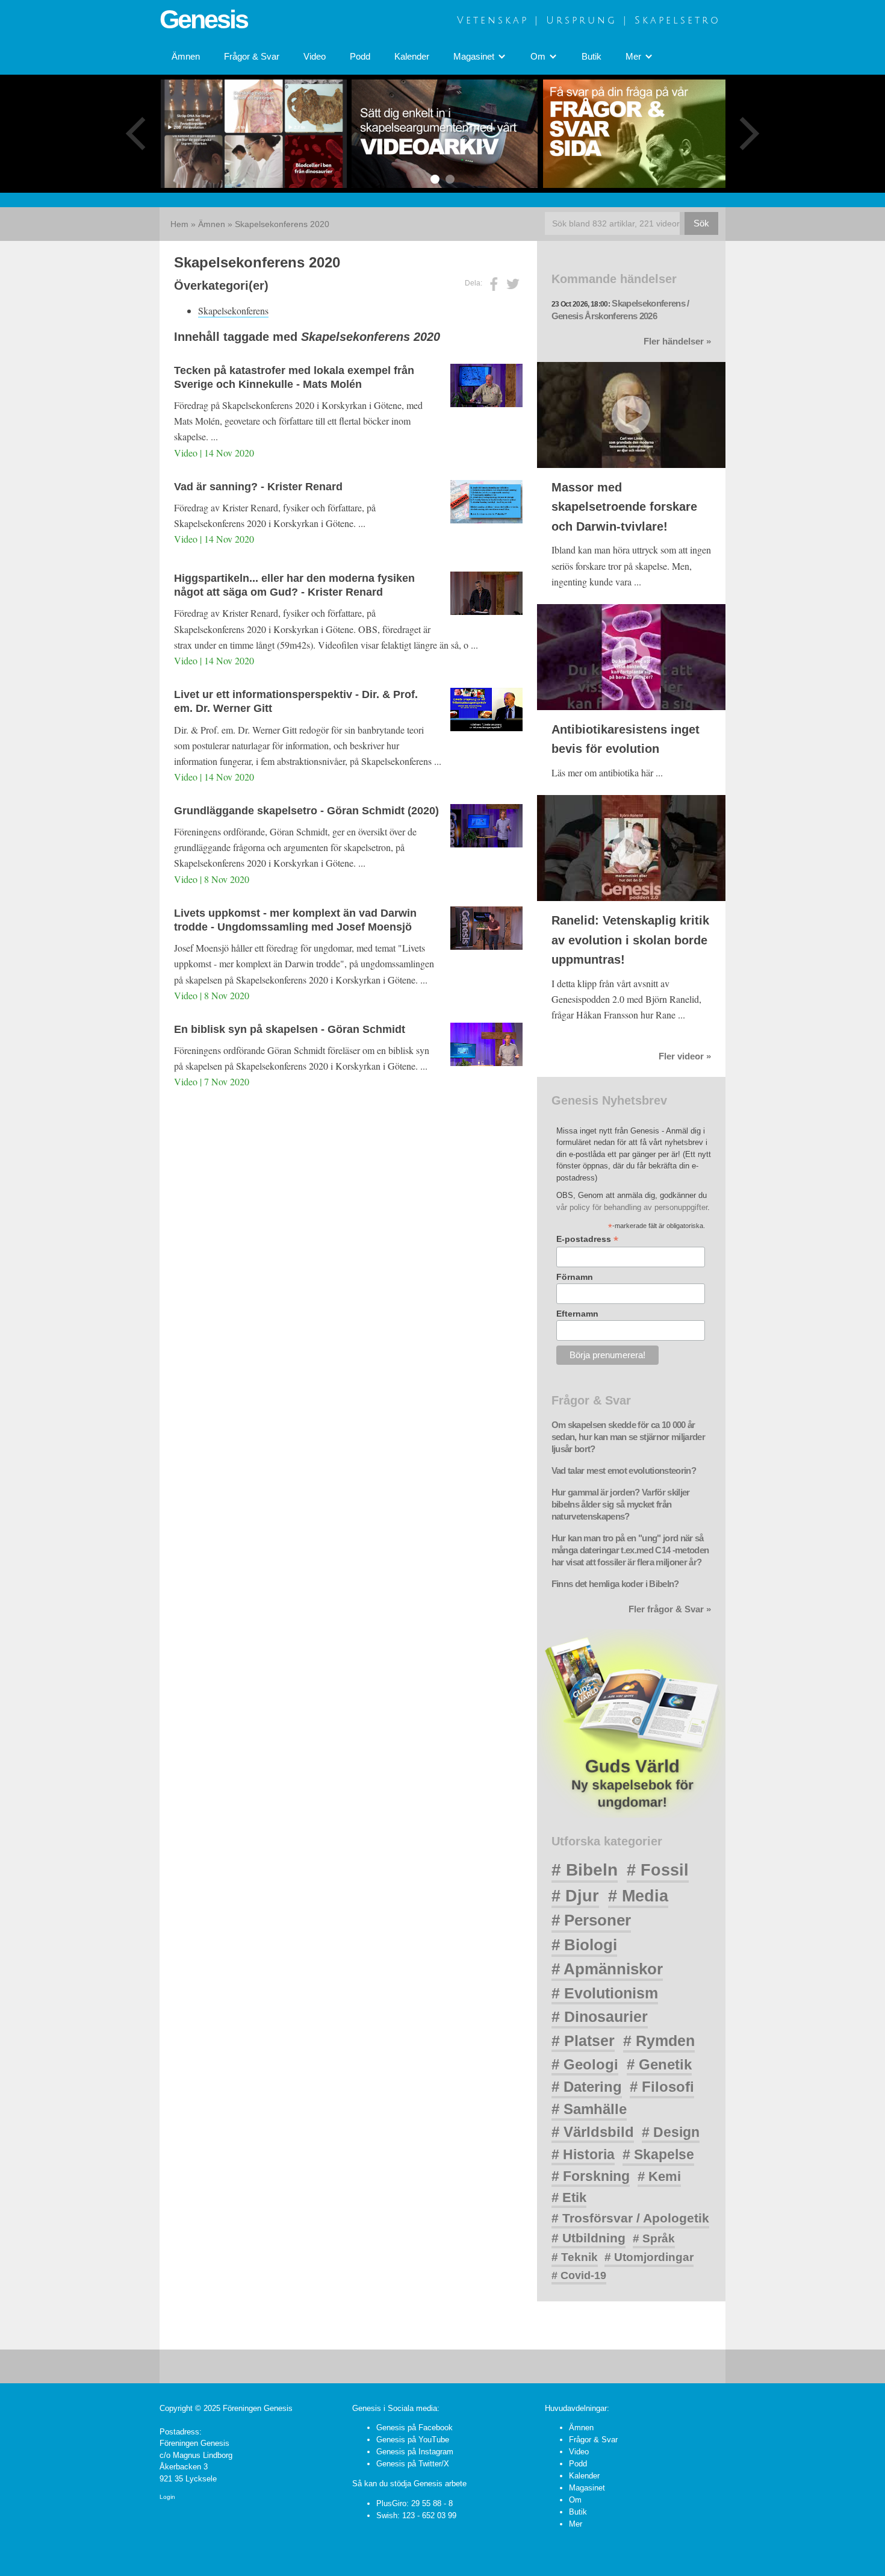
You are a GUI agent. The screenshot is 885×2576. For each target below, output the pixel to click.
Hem (179, 224)
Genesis (203, 19)
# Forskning (591, 2176)
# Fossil (658, 1870)
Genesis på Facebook (415, 2428)
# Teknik (575, 2257)
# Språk (654, 2238)
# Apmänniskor (607, 1969)
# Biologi (584, 1945)
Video (315, 57)
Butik (592, 57)
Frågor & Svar (252, 57)
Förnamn (575, 1277)
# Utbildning (588, 2238)
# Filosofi (662, 2087)
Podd (360, 57)
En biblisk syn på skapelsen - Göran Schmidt (290, 1029)
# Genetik (659, 2064)
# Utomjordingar (649, 2257)
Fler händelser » (677, 341)
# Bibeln (585, 1870)
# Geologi (585, 2064)
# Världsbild (593, 2132)
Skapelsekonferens (233, 310)
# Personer (591, 1920)
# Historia (583, 2154)
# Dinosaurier (600, 2016)
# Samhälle (589, 2109)
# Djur (575, 1896)
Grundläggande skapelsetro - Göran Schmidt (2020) (306, 811)
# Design (671, 2132)
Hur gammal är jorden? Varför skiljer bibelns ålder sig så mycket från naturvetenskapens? (621, 1505)
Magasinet (587, 2488)
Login (167, 2497)
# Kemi (659, 2176)
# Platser (583, 2041)
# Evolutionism (605, 1993)
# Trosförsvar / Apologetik (630, 2218)
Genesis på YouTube (413, 2440)
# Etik (569, 2197)
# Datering (587, 2087)
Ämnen (186, 57)
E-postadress (587, 1239)
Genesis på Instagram (415, 2452)
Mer (576, 2524)
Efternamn (577, 1314)
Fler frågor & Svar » (670, 1609)
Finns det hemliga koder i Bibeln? (615, 1584)
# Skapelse (658, 2154)
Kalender (412, 57)
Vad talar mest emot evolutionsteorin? (624, 1471)
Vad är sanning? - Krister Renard (258, 487)
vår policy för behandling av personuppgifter (632, 1207)
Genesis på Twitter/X (413, 2464)
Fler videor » (685, 1056)
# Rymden (659, 2041)
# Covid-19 (579, 2275)
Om (575, 2500)
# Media (638, 1896)
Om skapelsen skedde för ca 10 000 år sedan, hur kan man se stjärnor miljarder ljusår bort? (628, 1437)
